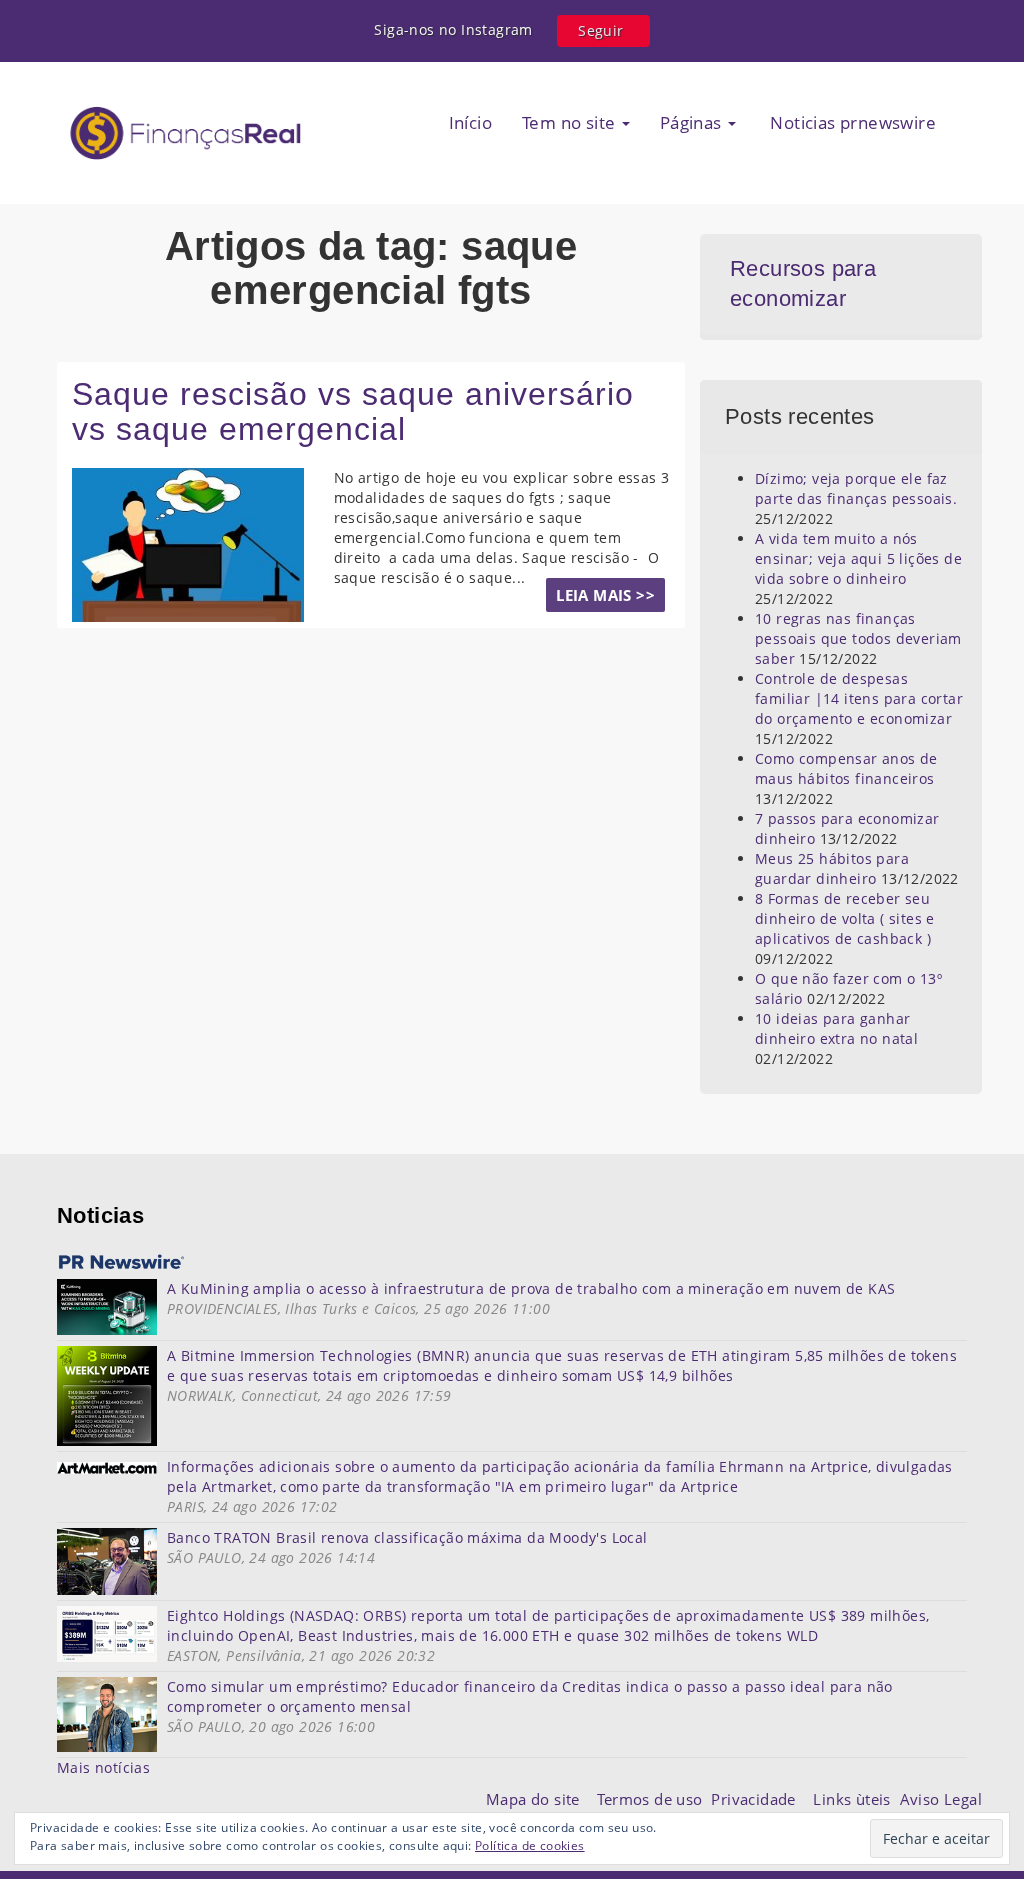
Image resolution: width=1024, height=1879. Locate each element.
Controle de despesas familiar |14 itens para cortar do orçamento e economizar (859, 698)
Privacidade (762, 1799)
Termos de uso (654, 1799)
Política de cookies (530, 1845)
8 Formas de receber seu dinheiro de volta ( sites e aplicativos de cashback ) (845, 918)
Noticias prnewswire (851, 122)
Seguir (600, 30)
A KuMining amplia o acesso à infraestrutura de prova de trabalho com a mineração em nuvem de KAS (531, 1288)
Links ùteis (856, 1799)
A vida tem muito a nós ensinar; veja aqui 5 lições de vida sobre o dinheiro (858, 558)
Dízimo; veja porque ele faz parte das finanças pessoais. (856, 488)
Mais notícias (103, 1767)
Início (470, 122)
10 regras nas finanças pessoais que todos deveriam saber (858, 638)
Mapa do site (537, 1799)
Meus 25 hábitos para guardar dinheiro (832, 868)
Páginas (693, 122)
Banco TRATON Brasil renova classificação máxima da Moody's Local (407, 1537)
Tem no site (571, 122)
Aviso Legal (941, 1799)
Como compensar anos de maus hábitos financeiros (846, 768)
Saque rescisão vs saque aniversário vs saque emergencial (353, 411)
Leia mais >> (605, 595)
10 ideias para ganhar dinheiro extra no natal (836, 1028)
